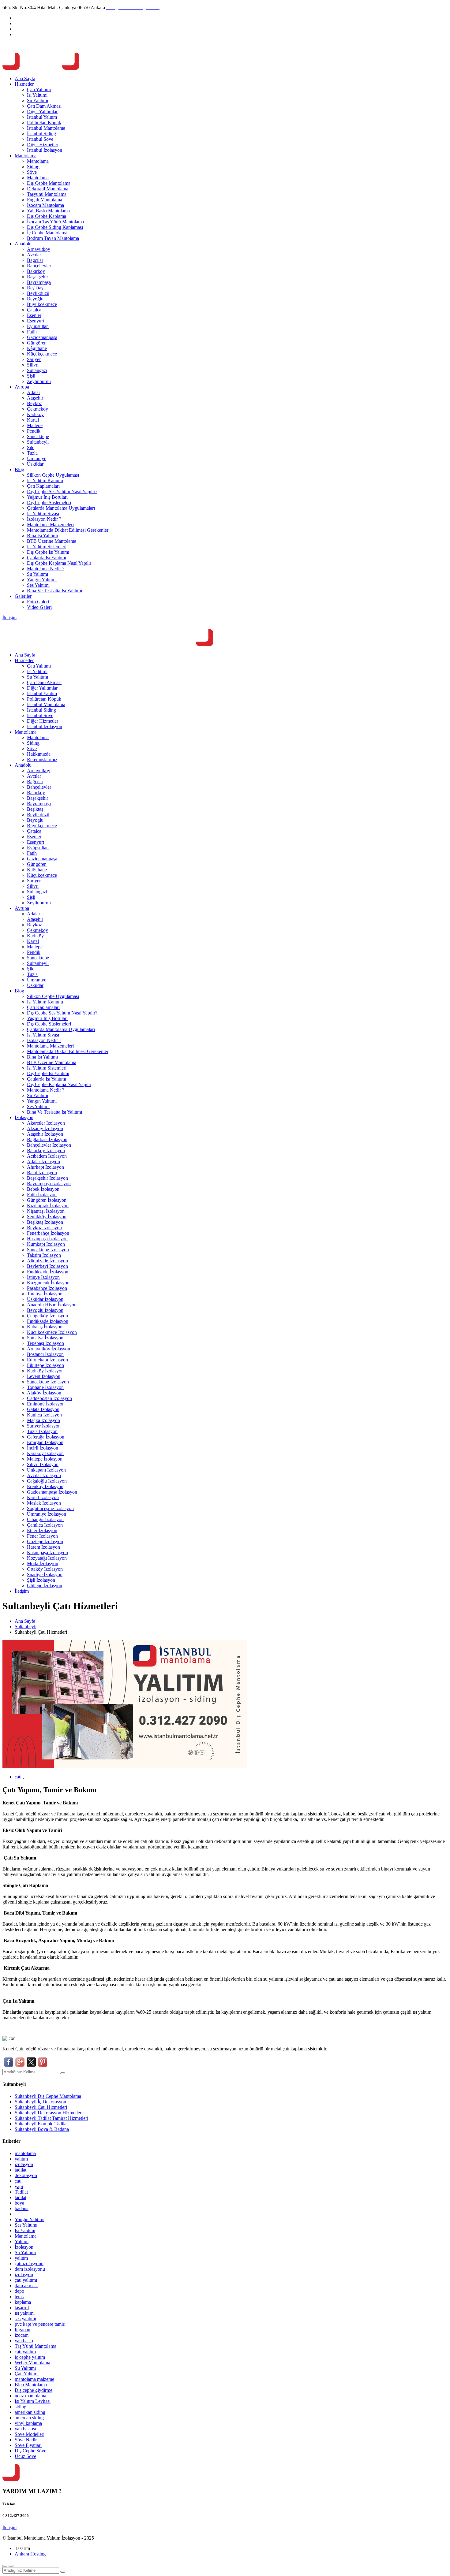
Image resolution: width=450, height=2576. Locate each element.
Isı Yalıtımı (37, 95)
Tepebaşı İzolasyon (45, 1343)
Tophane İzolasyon (45, 1387)
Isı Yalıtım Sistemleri (47, 547)
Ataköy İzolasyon (44, 1393)
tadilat (21, 2170)
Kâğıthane (37, 348)
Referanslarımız (42, 759)
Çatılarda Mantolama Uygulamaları (61, 508)
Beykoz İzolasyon (44, 1228)
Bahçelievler (39, 266)
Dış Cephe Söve (30, 2451)
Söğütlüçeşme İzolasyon (50, 1508)
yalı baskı (24, 2341)
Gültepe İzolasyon (45, 1586)
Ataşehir (35, 398)
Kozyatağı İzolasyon (47, 1558)
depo (19, 2291)
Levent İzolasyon (44, 1376)
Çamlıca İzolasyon (45, 1525)
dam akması (26, 2286)
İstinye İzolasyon (43, 1277)
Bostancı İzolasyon (45, 1354)
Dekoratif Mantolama (48, 189)
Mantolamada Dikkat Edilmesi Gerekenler (68, 530)
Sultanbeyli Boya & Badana (42, 2129)
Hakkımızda (39, 754)
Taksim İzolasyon (44, 1255)
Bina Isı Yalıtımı (42, 536)
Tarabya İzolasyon (45, 1294)
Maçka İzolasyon (43, 1420)
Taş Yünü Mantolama (36, 2346)
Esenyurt (36, 321)
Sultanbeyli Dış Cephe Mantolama (48, 2096)
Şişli (31, 376)
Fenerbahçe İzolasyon (48, 1233)
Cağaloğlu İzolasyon (47, 1481)
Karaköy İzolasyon (45, 1453)
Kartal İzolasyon (43, 1497)
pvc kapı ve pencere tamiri (40, 2324)
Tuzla (32, 453)
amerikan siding (30, 2412)
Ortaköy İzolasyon (45, 1569)
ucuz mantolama (30, 2396)
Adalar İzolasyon (43, 1161)
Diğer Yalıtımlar (42, 112)
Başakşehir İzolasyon (47, 1178)
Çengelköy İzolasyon (47, 1316)
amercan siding (29, 2418)
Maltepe (35, 425)
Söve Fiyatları (28, 2445)
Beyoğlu (35, 299)
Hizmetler (24, 84)
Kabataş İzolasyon (45, 1327)
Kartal (33, 420)
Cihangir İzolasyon (45, 1519)
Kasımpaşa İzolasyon (47, 1552)
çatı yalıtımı (26, 2280)
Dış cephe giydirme (34, 2390)
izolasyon (24, 2164)
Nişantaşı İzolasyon (46, 1211)
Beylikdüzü (38, 293)
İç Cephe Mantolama (47, 233)
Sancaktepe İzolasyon (48, 1250)
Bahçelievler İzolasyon (49, 1145)
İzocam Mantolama (45, 205)
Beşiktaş (35, 288)
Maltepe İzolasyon (45, 1459)
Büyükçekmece (42, 304)
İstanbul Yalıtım (42, 117)
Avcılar (34, 255)
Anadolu (23, 244)
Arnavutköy (39, 249)
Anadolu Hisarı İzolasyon (52, 1305)
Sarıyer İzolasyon (44, 1426)
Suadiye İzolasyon (45, 1575)
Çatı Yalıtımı (39, 89)
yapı (19, 2186)
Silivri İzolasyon (43, 1464)
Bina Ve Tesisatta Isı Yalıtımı (54, 591)
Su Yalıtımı (37, 101)
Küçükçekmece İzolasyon (52, 1332)
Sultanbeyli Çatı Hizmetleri (41, 2107)
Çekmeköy (37, 409)
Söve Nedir (26, 2440)
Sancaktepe (38, 436)
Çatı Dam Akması (44, 106)
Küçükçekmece (42, 354)
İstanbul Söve (40, 139)
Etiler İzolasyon (42, 1530)
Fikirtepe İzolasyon (45, 1365)
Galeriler (23, 596)
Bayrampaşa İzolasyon (49, 1184)
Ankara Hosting (30, 2554)
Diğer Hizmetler (43, 145)
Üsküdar (35, 464)
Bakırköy (36, 271)
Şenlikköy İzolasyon (47, 1217)
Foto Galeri (38, 602)
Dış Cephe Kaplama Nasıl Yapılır (59, 563)
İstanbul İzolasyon (45, 150)
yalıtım (21, 2159)
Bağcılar (35, 260)
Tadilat (21, 2192)
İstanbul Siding (41, 134)
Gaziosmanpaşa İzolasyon (52, 1492)
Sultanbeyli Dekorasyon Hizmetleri (49, 2113)
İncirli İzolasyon (43, 1448)
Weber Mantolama (32, 2363)
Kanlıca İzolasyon (44, 1415)
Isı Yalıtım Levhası (33, 2401)
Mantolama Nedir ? (46, 569)
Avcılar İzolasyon (44, 1475)
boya (19, 2203)
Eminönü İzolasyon (46, 1404)
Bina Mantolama (31, 2385)
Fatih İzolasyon (42, 1195)
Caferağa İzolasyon (46, 1437)
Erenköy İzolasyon (45, 1486)
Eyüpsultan (38, 326)
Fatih (32, 332)
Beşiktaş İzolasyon (45, 1222)
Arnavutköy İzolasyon (49, 1349)
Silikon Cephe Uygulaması (53, 475)
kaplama (23, 2302)
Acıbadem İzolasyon (47, 1156)
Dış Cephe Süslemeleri (49, 503)
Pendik (34, 431)
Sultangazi (37, 370)
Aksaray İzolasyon (45, 1128)
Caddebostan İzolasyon (49, 1398)
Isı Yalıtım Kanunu (45, 480)
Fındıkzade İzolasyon (48, 1272)
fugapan (22, 2330)
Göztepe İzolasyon (45, 1541)
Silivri (33, 365)
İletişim (9, 618)
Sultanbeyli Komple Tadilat (41, 2124)
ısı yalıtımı (25, 2313)
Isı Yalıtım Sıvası (43, 514)
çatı (18, 1777)
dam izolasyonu (30, 2269)
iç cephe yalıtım (30, 2357)
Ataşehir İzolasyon (45, 1134)
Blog (19, 469)
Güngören (37, 343)
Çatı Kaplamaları (43, 486)
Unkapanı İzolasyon (46, 1470)
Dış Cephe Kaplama (47, 216)
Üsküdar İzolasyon (45, 1299)
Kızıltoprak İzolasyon (48, 1206)
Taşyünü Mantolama (47, 194)
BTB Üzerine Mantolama (52, 541)
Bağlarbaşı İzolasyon (47, 1139)
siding (21, 2407)
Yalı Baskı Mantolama (48, 211)
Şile (31, 447)
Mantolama (26, 156)
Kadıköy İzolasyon (45, 1371)
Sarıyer (34, 359)
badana (22, 2208)
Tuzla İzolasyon (42, 1431)
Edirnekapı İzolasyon (47, 1360)
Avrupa (22, 387)
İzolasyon (24, 1117)
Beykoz (34, 403)
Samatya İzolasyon (45, 1338)
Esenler (34, 315)
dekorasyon (26, 2175)
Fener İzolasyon (42, 1536)
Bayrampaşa (39, 282)
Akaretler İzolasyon (46, 1123)
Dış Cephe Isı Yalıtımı (48, 552)
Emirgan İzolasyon (45, 1442)
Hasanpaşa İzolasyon (47, 1239)
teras (19, 2297)
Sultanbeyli (38, 442)
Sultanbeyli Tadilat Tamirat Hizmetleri (51, 2118)
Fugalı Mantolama (45, 200)
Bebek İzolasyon (43, 1189)
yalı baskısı (25, 2429)
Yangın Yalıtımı (42, 580)
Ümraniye (37, 458)
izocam (22, 2335)
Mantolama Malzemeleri (50, 525)
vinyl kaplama (28, 2423)
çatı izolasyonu (29, 2263)
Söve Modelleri (30, 2434)
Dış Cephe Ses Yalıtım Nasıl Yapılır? (62, 491)
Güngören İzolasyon (47, 1200)
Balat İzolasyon (42, 1173)
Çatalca (34, 310)
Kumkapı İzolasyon (46, 1244)
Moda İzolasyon (43, 1563)
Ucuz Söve (25, 2456)
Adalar (34, 392)
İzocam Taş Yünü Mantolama (55, 222)
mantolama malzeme (34, 2379)
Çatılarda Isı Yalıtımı (47, 558)
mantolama (25, 2153)
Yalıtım (22, 2241)
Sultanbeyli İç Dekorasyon (40, 2102)
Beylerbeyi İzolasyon (47, 1266)
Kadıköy (35, 414)
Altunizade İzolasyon (47, 1261)
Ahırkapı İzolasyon (45, 1167)
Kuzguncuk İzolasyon (48, 1283)
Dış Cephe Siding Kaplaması (55, 227)
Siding (33, 167)
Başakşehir (37, 277)
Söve (32, 172)
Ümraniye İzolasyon (47, 1514)
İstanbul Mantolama (46, 128)
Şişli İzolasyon (41, 1580)
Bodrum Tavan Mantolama (53, 238)
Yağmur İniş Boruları (47, 497)
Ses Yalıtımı (38, 585)
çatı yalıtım (25, 2352)
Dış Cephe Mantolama (49, 183)
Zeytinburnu (39, 381)
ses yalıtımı (25, 2319)
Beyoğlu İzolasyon (45, 1310)
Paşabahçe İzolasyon (47, 1288)
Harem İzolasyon (43, 1547)
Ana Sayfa (25, 78)
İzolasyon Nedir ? (44, 519)
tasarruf (22, 2308)
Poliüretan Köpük (44, 123)
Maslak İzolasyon (44, 1503)
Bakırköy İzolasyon (46, 1150)
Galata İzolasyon (43, 1409)
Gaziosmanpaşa (42, 337)
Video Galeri (39, 607)
